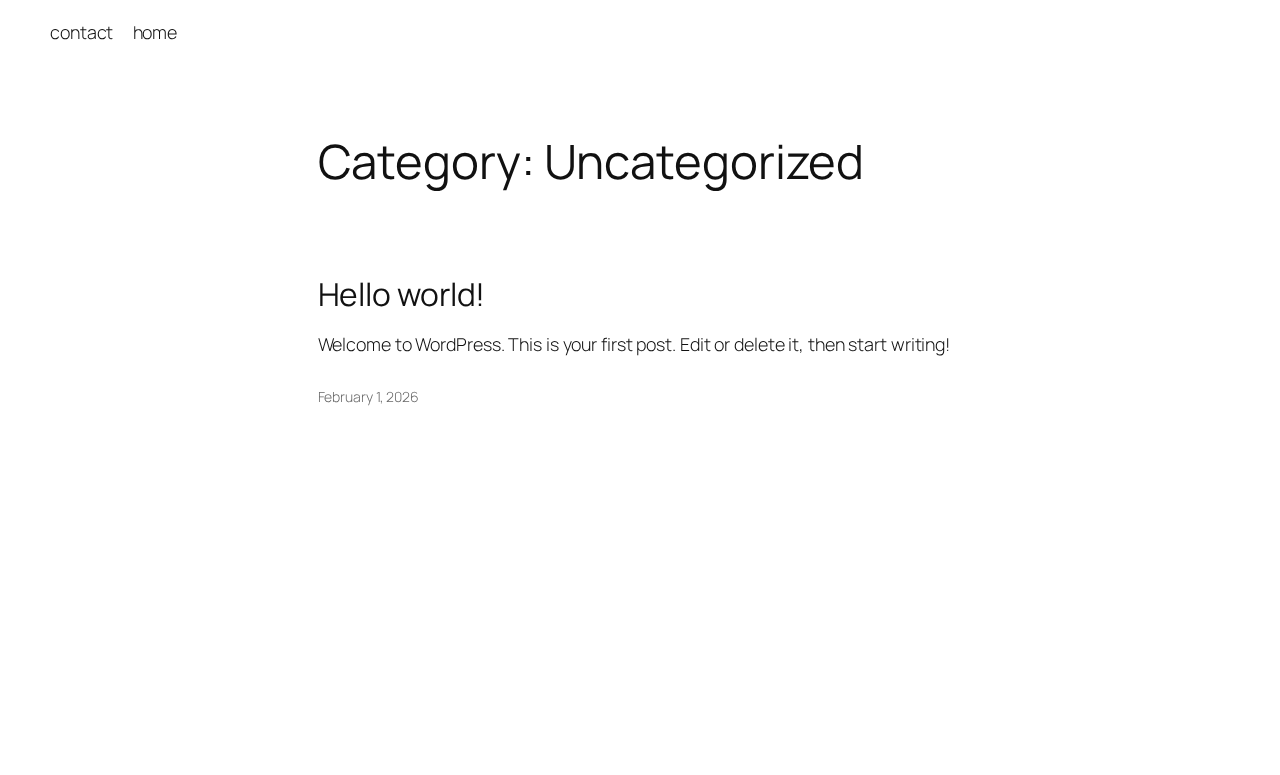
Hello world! (402, 295)
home (155, 32)
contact (81, 32)
